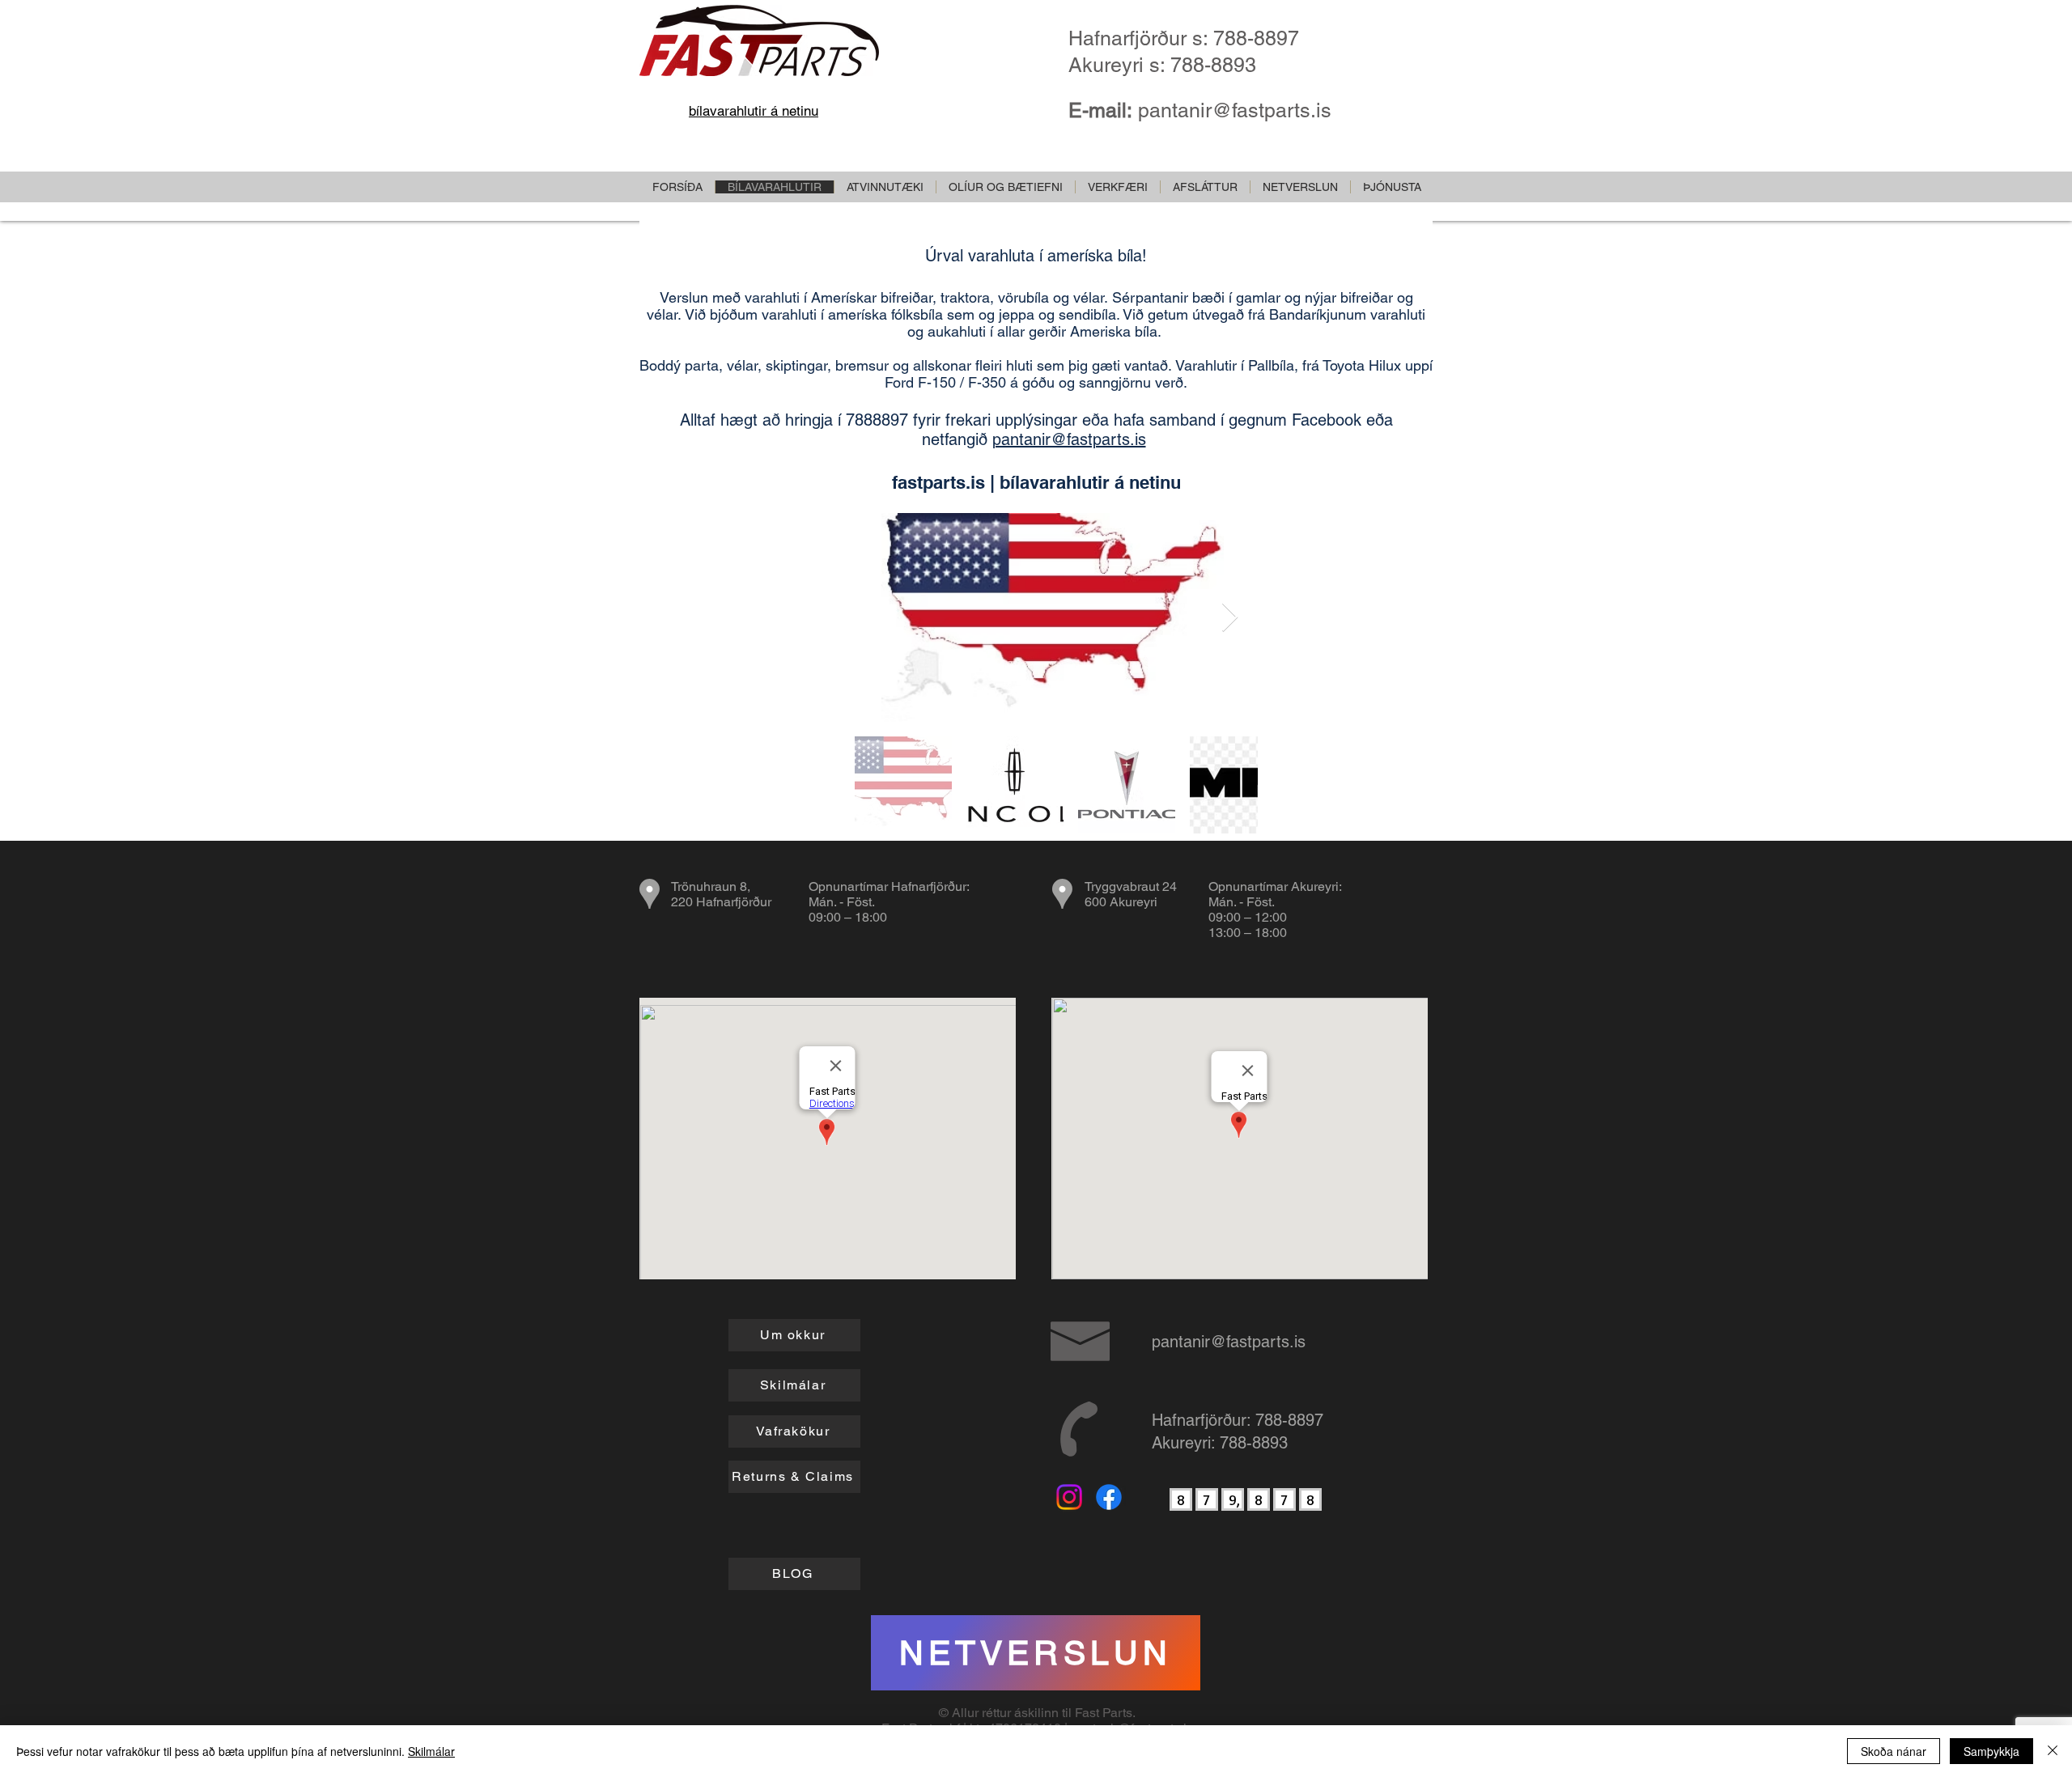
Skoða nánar (1894, 1751)
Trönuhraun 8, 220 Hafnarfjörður (721, 894)
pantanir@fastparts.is (1235, 110)
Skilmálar (431, 1751)
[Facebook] (1109, 1497)
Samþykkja (1991, 1751)
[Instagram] (1069, 1497)
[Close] (2053, 1751)
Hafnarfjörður (929, 886)
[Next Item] (1230, 618)
